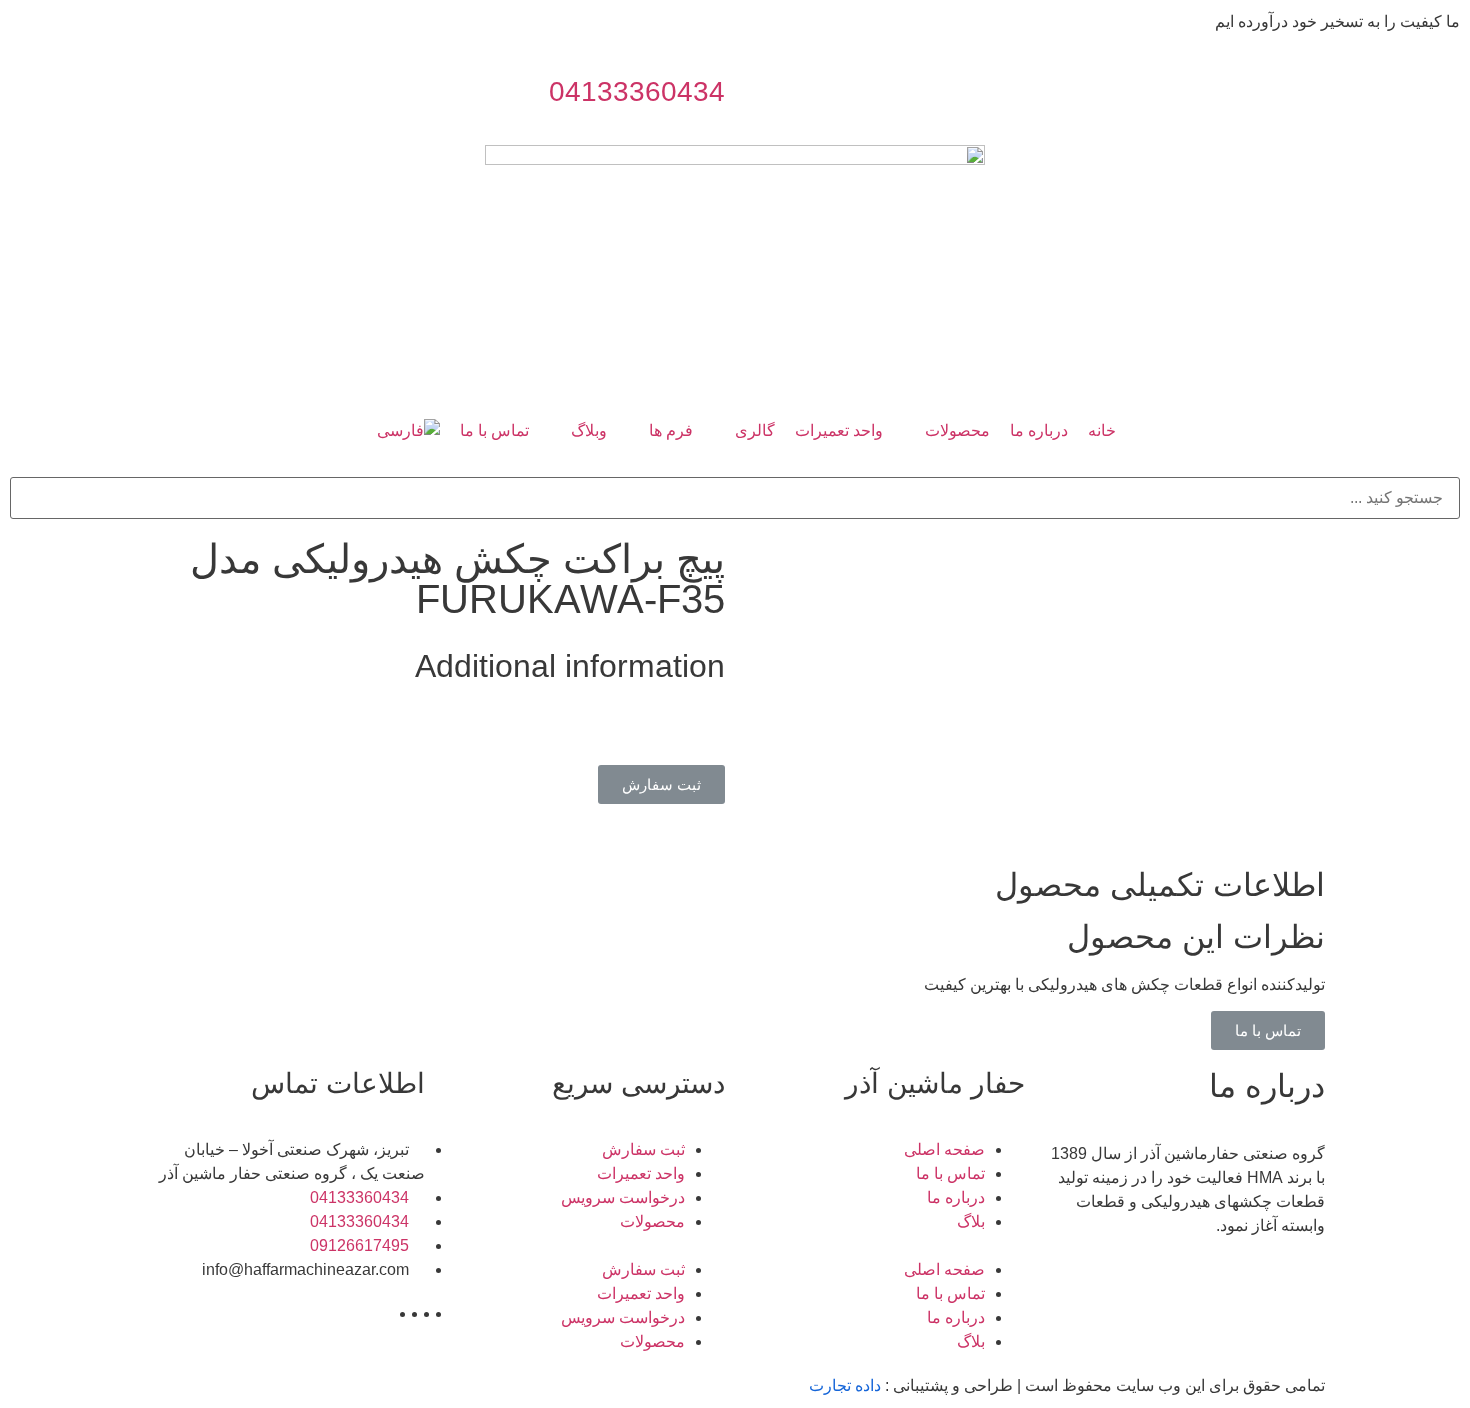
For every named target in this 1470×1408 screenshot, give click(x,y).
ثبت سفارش (643, 1149)
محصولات (652, 1221)
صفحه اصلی (944, 1149)
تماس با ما (950, 1173)
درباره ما (956, 1197)
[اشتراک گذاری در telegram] (719, 733)
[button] (661, 784)
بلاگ (971, 1221)
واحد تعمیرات (641, 1173)
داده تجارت (845, 1385)
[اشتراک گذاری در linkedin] (683, 733)
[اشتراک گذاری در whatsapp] (707, 733)
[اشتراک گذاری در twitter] (695, 733)
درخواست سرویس (623, 1197)
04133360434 (637, 91)
